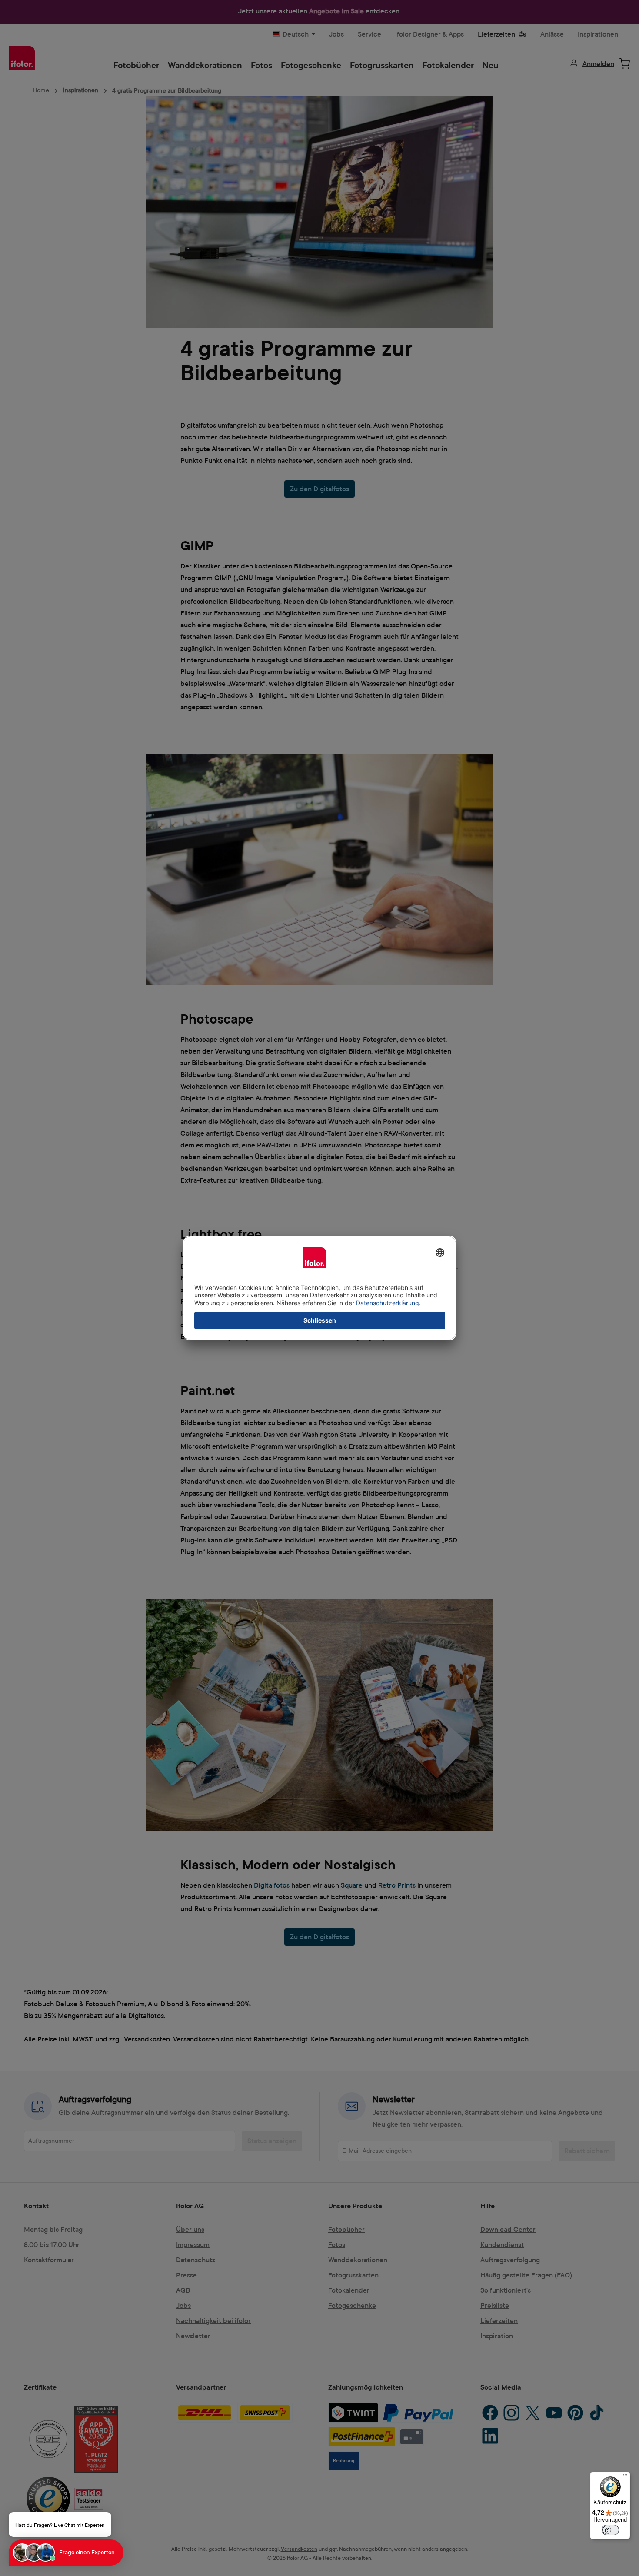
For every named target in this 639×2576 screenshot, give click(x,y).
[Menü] (625, 2477)
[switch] (610, 2530)
